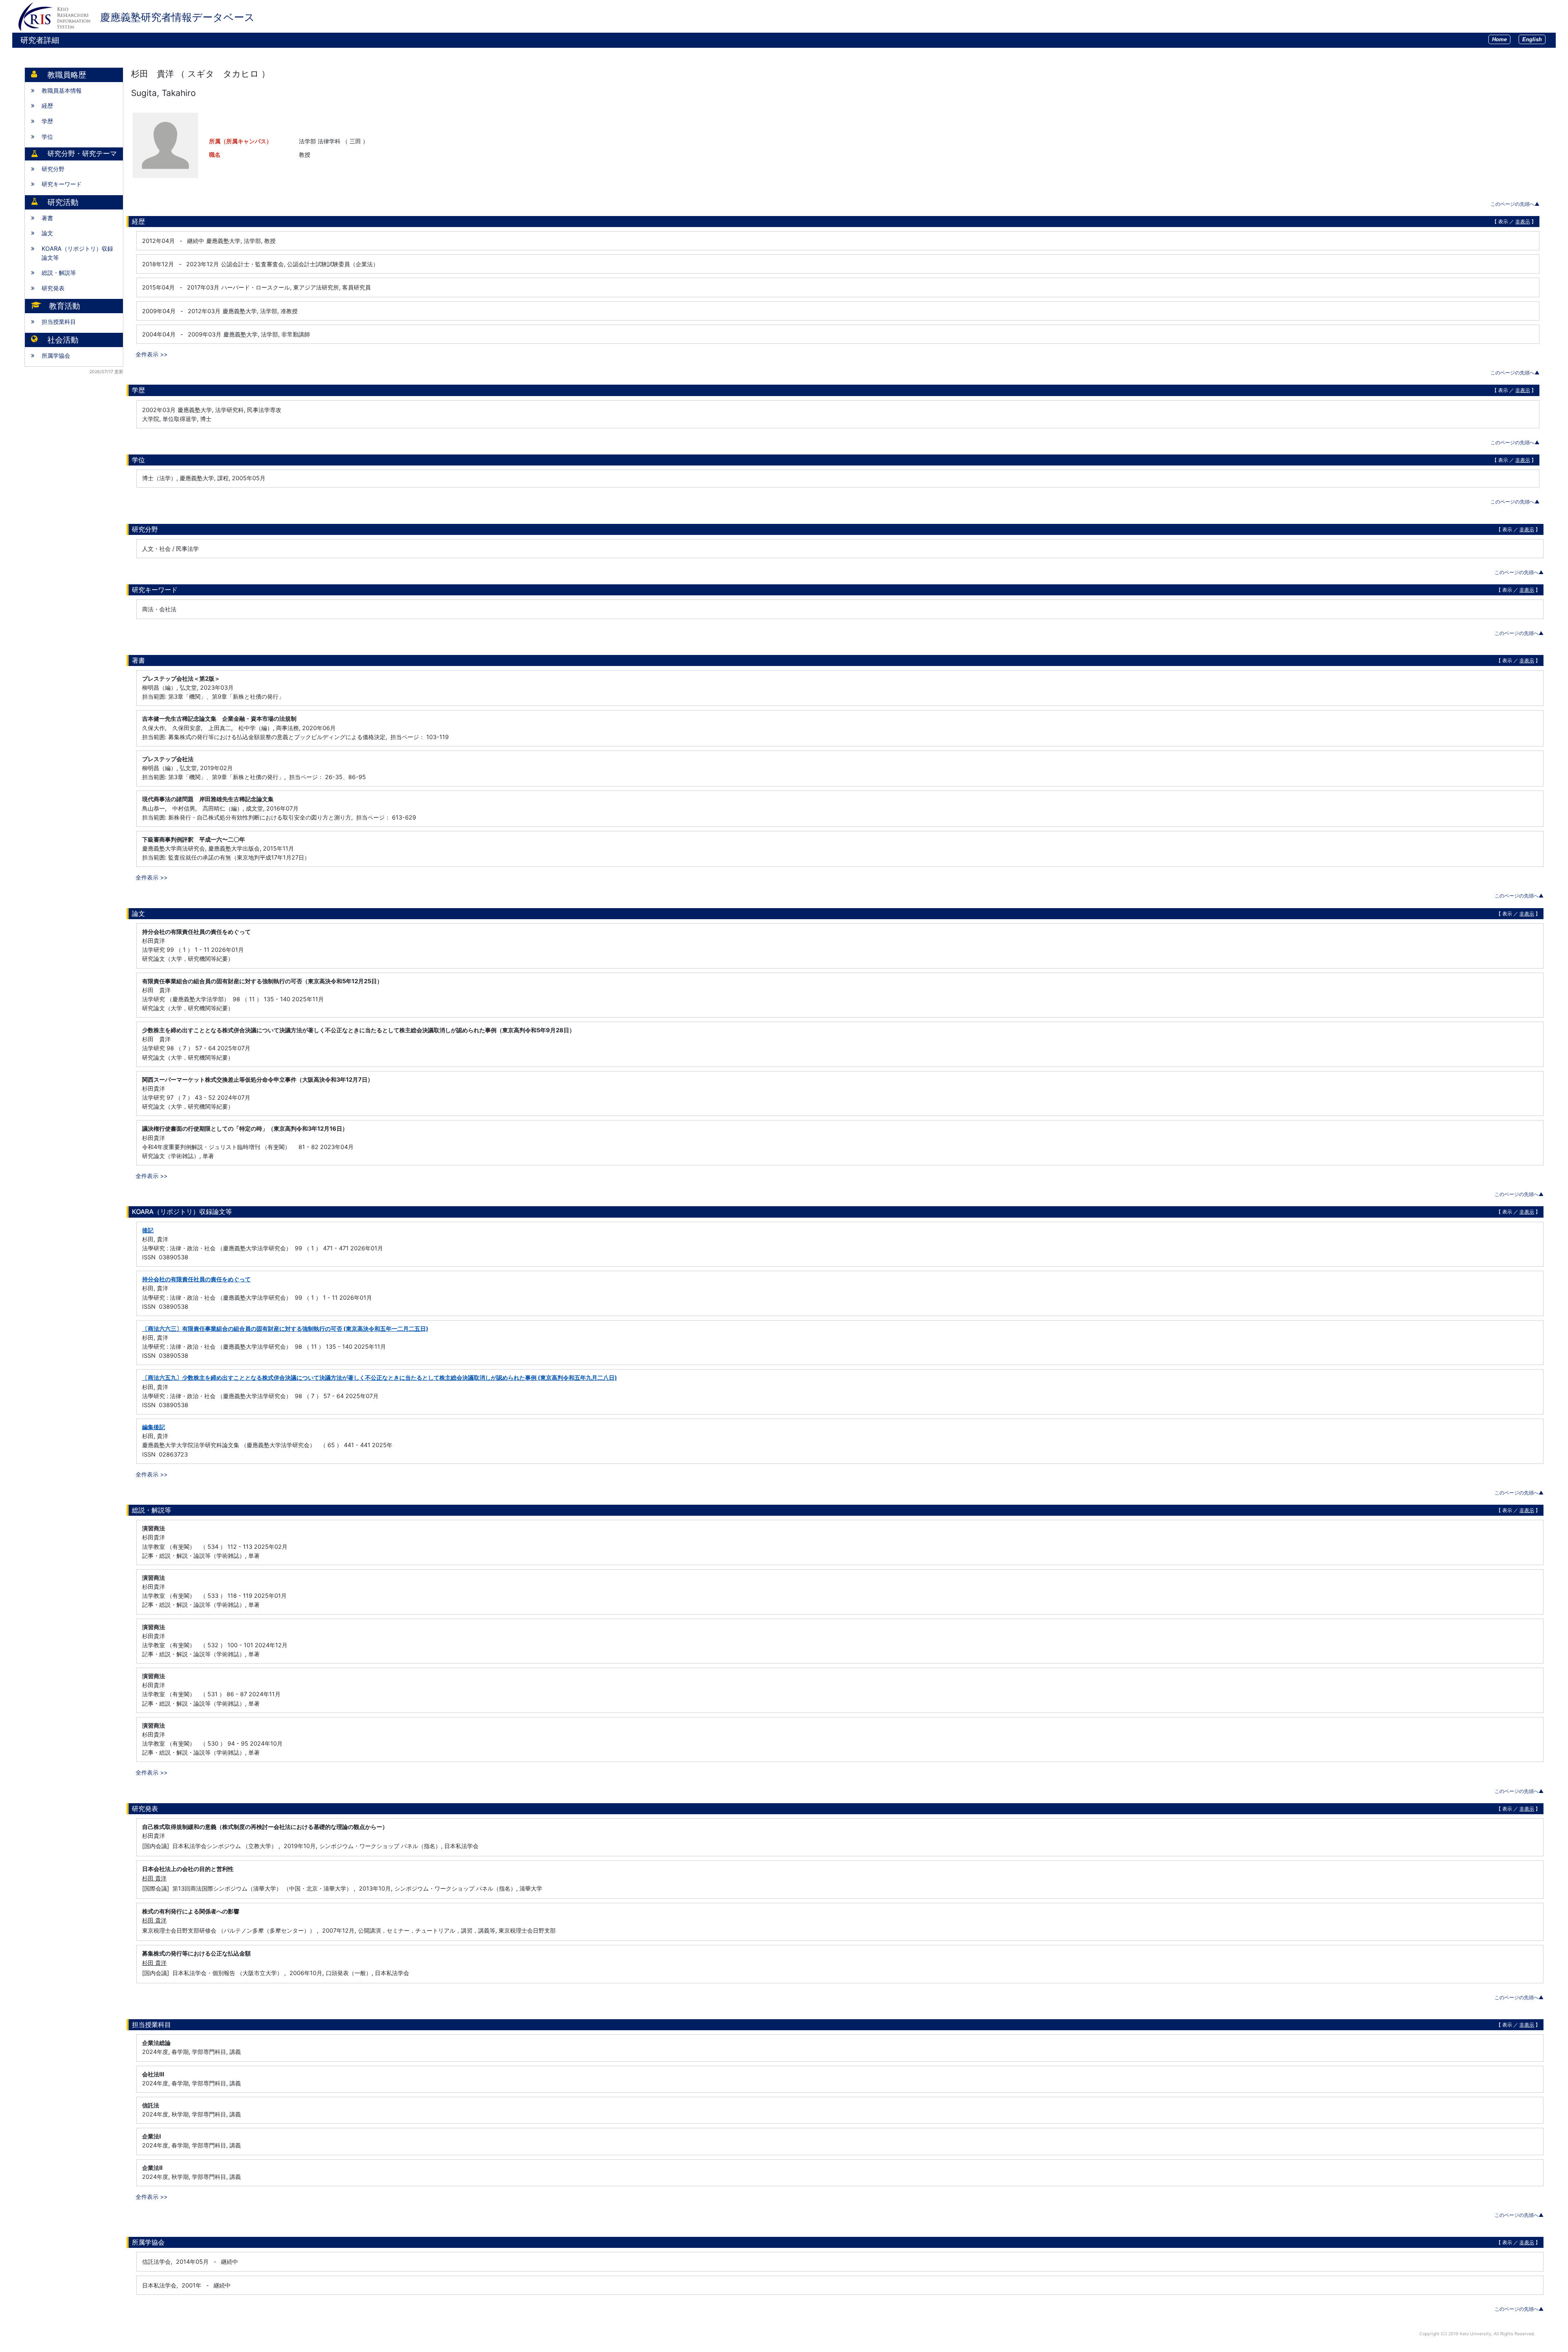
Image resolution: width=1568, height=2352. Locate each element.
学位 (47, 137)
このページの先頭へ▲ (1515, 204)
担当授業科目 (59, 322)
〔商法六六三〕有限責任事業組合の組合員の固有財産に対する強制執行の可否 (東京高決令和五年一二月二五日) (285, 1329)
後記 (148, 1230)
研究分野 (53, 169)
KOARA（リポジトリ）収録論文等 (77, 253)
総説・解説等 (59, 273)
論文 (47, 233)
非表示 (1523, 222)
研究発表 (53, 288)
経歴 (47, 106)
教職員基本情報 (62, 90)
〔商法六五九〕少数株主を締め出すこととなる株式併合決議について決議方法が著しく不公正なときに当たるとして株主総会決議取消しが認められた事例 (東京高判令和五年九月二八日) (380, 1378)
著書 (47, 218)
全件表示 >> (151, 354)
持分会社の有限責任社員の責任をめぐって (196, 1279)
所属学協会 (56, 355)
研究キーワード (62, 184)
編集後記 (154, 1427)
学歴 (47, 121)
